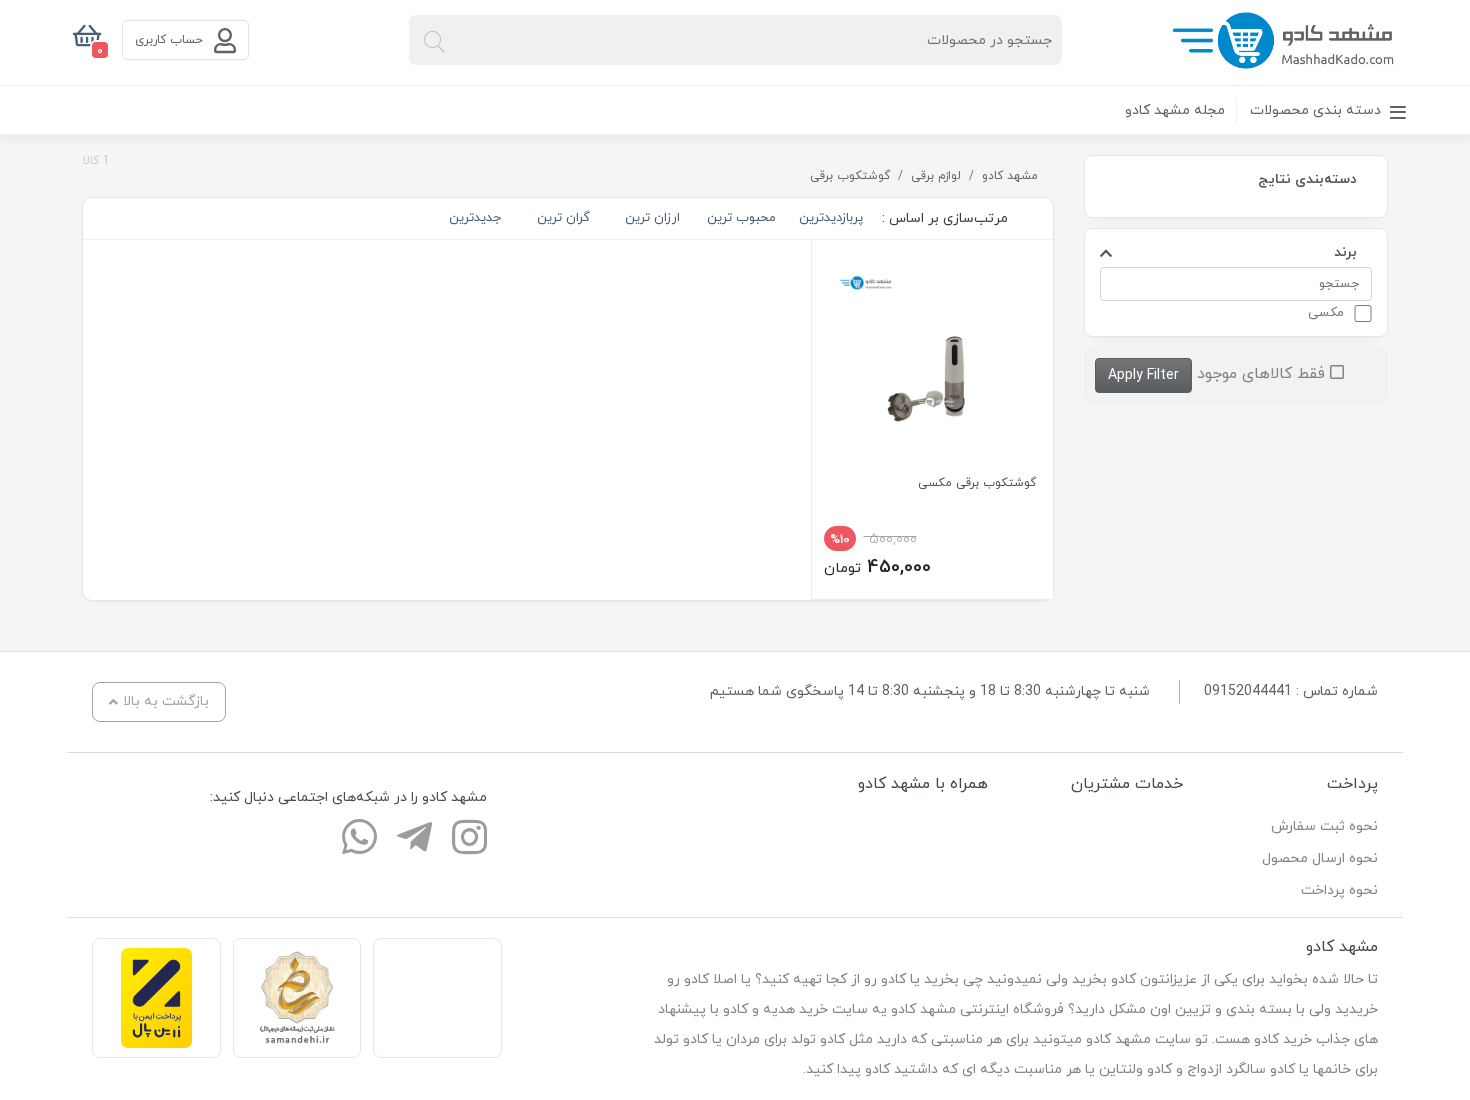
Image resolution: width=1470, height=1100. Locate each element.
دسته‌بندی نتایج (1307, 178)
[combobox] (735, 40)
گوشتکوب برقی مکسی (977, 483)
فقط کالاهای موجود (1263, 374)
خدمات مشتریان (1127, 784)
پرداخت (1352, 784)
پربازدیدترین (831, 218)
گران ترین (563, 218)
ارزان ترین (652, 218)
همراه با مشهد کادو (923, 784)
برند (1345, 251)
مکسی (1326, 313)
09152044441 (1248, 691)
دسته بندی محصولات (1317, 110)
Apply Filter (1143, 375)
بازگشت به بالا (166, 701)
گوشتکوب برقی (850, 176)
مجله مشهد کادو (1175, 110)
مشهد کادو (1010, 176)
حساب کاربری (171, 40)
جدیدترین (475, 218)
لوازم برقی (936, 176)
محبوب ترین (741, 218)
